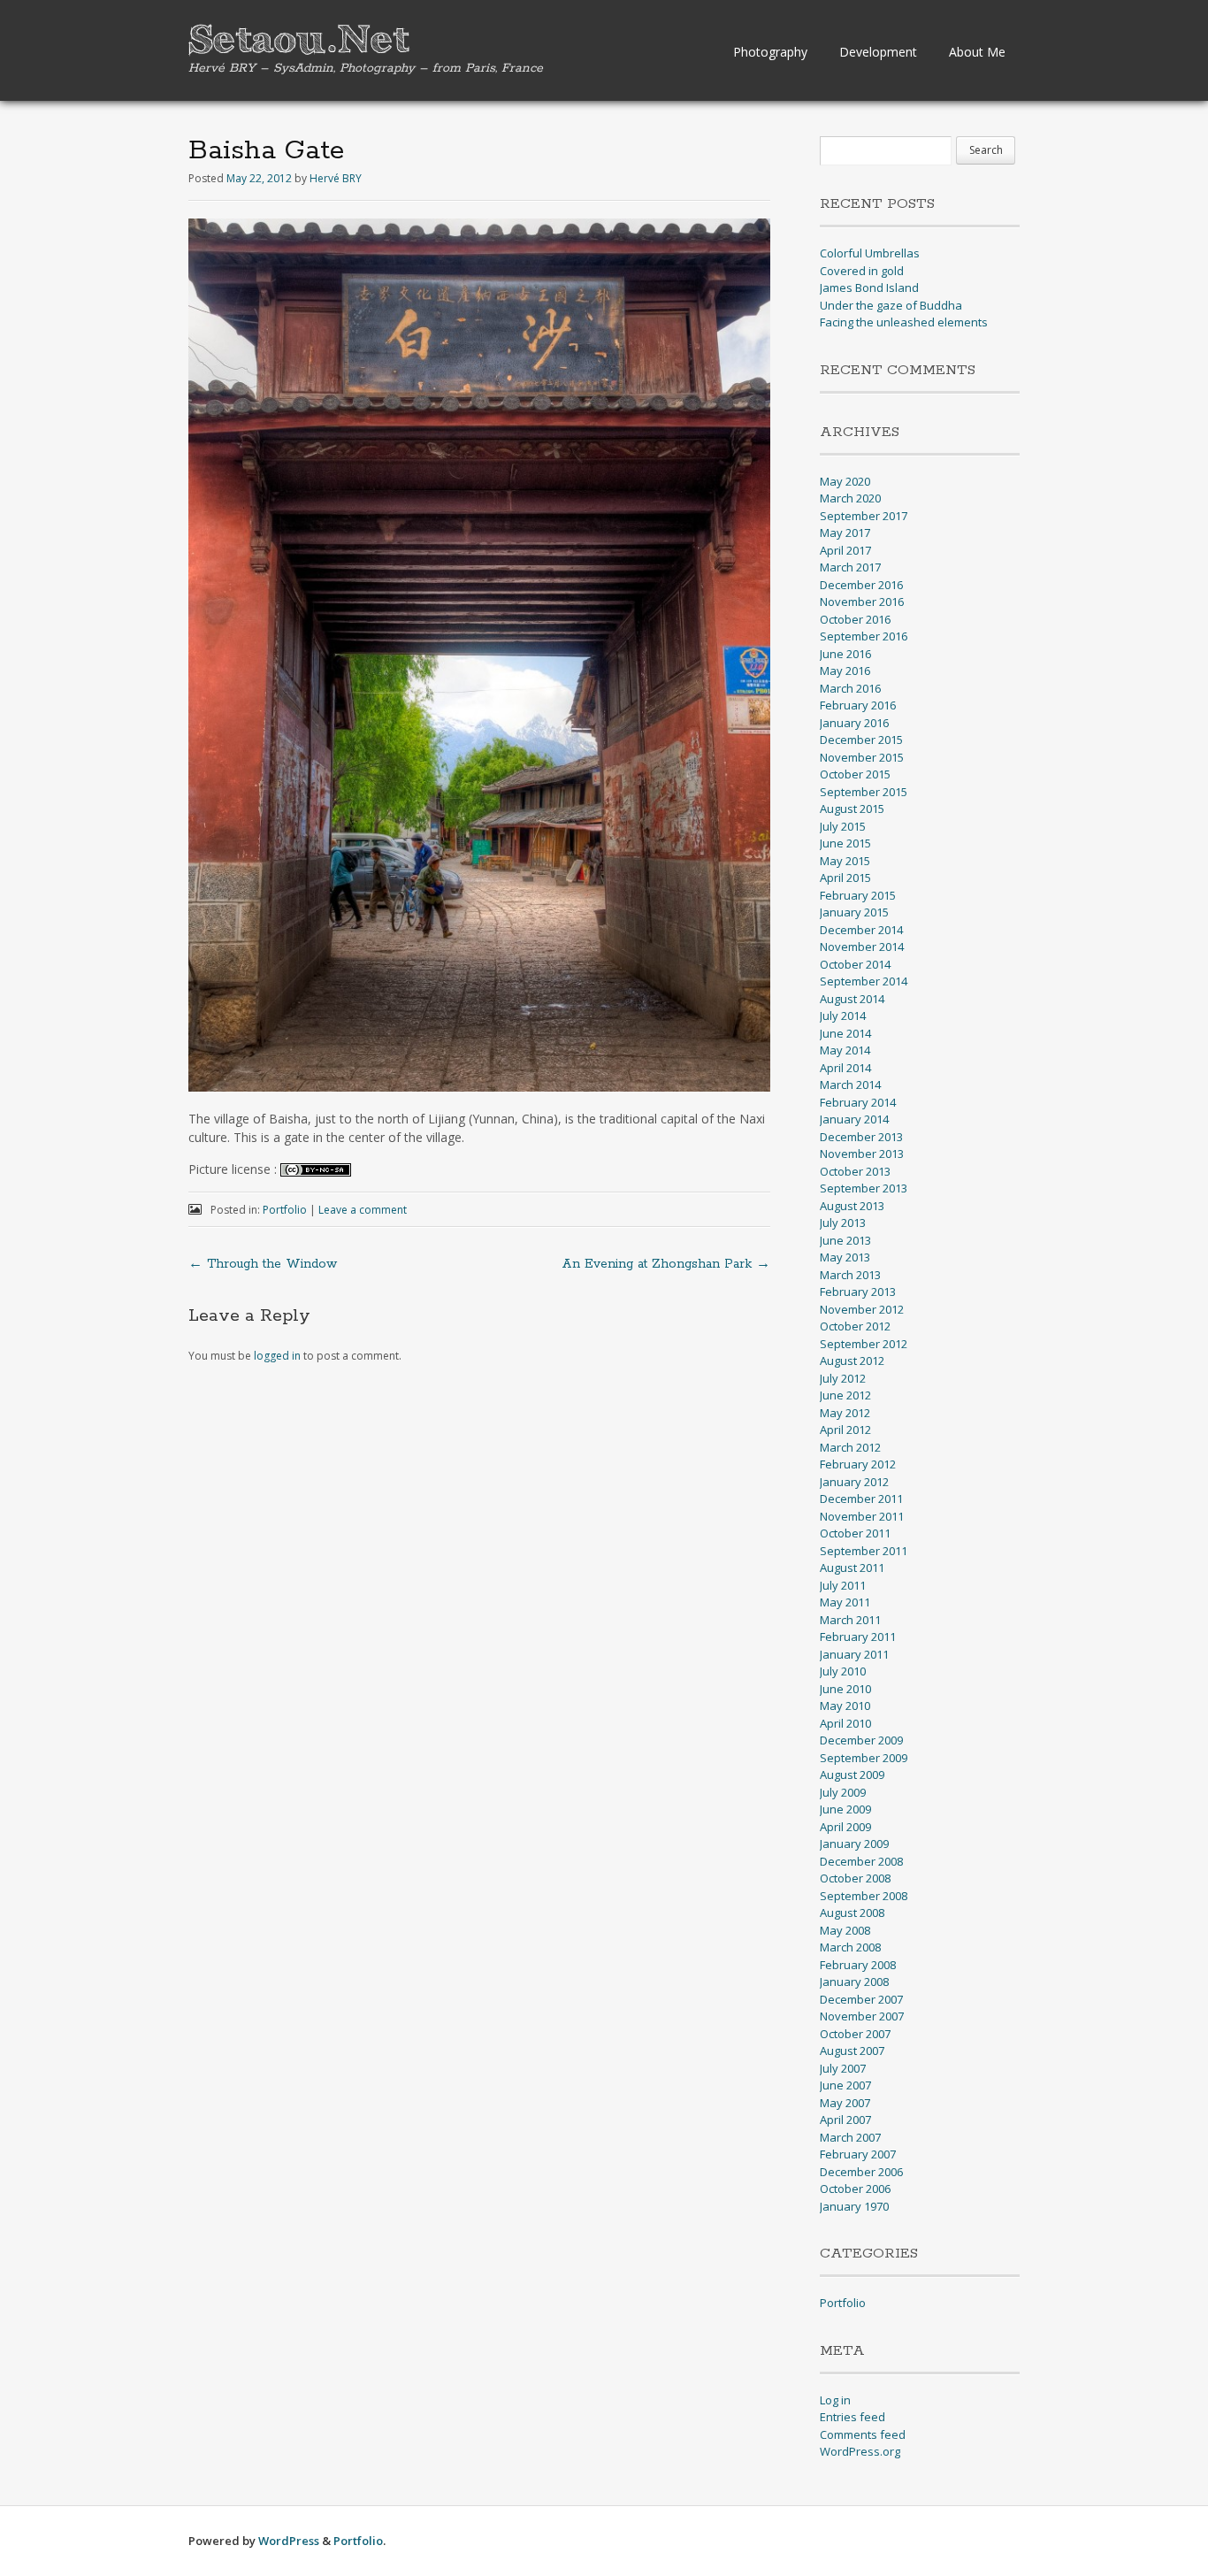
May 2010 (845, 1706)
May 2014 (845, 1050)
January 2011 (854, 1654)
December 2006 (861, 2172)
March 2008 (850, 1947)
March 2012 (850, 1447)
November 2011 (862, 1516)
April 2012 (845, 1430)
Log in (835, 2400)
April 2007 (845, 2120)
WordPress (289, 2541)
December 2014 (861, 930)
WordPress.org (860, 2451)
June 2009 (845, 1809)
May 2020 (845, 481)
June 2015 (845, 843)
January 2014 (854, 1119)
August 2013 (852, 1206)
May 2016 (845, 671)
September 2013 (864, 1188)
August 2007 (852, 2051)
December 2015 (861, 740)
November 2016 (862, 602)
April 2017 (845, 550)
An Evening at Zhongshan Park (666, 1264)
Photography (770, 52)
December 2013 (861, 1137)
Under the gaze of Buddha (891, 305)
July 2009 (843, 1792)
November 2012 (862, 1309)
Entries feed (852, 2417)
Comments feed (863, 2434)
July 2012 (843, 1378)
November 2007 (862, 2016)
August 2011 (852, 1568)
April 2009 (845, 1827)
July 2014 (843, 1016)
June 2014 (845, 1033)
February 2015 (858, 895)
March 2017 (850, 567)
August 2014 (852, 999)
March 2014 (850, 1085)
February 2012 (858, 1464)
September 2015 (864, 792)
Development (878, 52)
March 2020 (850, 498)
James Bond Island (869, 287)
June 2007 (845, 2085)
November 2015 (862, 757)
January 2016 (854, 723)
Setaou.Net (299, 41)
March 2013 (850, 1275)
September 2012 (864, 1344)
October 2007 (855, 2034)
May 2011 (845, 1602)
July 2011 (843, 1585)
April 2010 (845, 1723)
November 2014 (862, 947)
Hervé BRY (336, 178)
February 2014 (858, 1102)
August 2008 (852, 1913)
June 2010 (845, 1689)
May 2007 (845, 2103)
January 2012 (854, 1482)
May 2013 (845, 1257)
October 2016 (855, 619)
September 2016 (864, 636)
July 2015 (843, 826)
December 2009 (861, 1740)
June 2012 (845, 1395)
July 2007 (843, 2068)
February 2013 (858, 1292)
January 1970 (854, 2206)
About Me (977, 52)
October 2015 (855, 774)
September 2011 (864, 1551)
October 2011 (855, 1533)
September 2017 (864, 516)
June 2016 (845, 654)
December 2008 (861, 1861)
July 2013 (843, 1223)
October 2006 (855, 2189)
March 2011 (850, 1620)
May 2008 (845, 1930)
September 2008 (864, 1896)
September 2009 (864, 1758)
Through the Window (263, 1264)
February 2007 (858, 2154)
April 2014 (845, 1068)
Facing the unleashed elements (904, 322)
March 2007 (850, 2137)
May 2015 (845, 861)
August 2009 (852, 1775)
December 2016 (861, 585)
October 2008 (855, 1878)
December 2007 (861, 1999)
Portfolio (285, 1210)
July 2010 (843, 1671)
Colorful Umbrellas (870, 253)
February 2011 (858, 1637)
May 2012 (845, 1413)
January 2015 (854, 912)
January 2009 (854, 1844)
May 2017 (845, 533)
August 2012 (852, 1361)
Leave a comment (363, 1210)
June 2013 (845, 1240)
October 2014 (855, 964)
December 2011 (861, 1499)
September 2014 (864, 981)
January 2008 (854, 1982)
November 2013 (862, 1154)
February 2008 (858, 1965)
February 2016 (858, 705)
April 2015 (845, 878)
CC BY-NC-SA (316, 1170)
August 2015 (852, 809)
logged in (277, 1356)
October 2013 (855, 1171)
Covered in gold (862, 271)
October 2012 (855, 1326)
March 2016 (850, 688)
